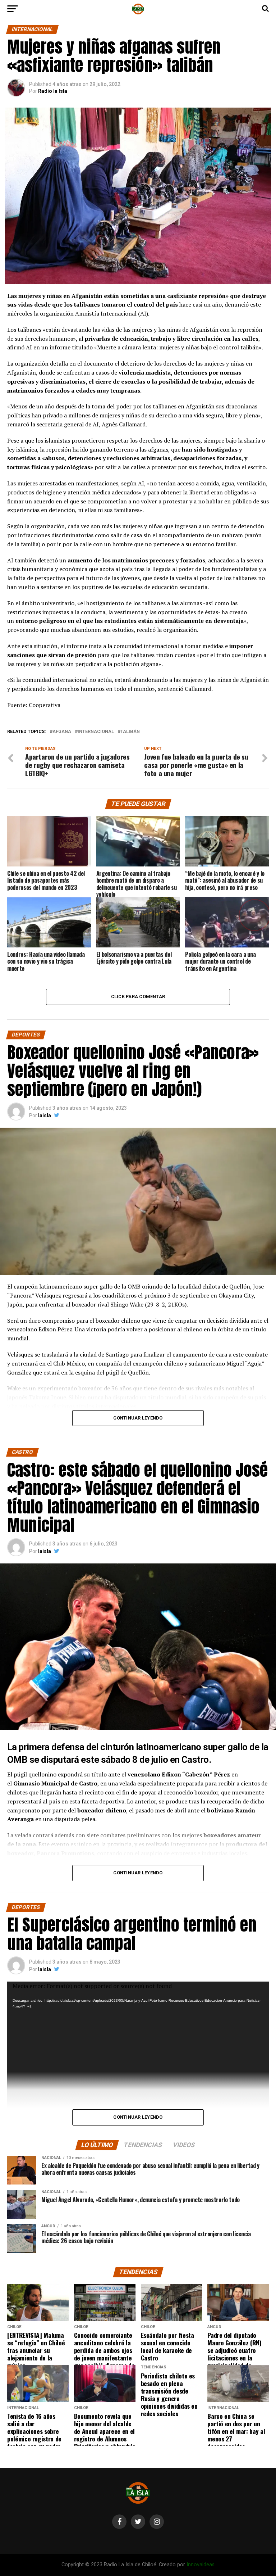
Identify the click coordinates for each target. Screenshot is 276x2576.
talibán (130, 732)
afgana (62, 732)
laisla (45, 1115)
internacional (96, 732)
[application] (138, 2113)
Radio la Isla (53, 91)
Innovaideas (201, 2565)
